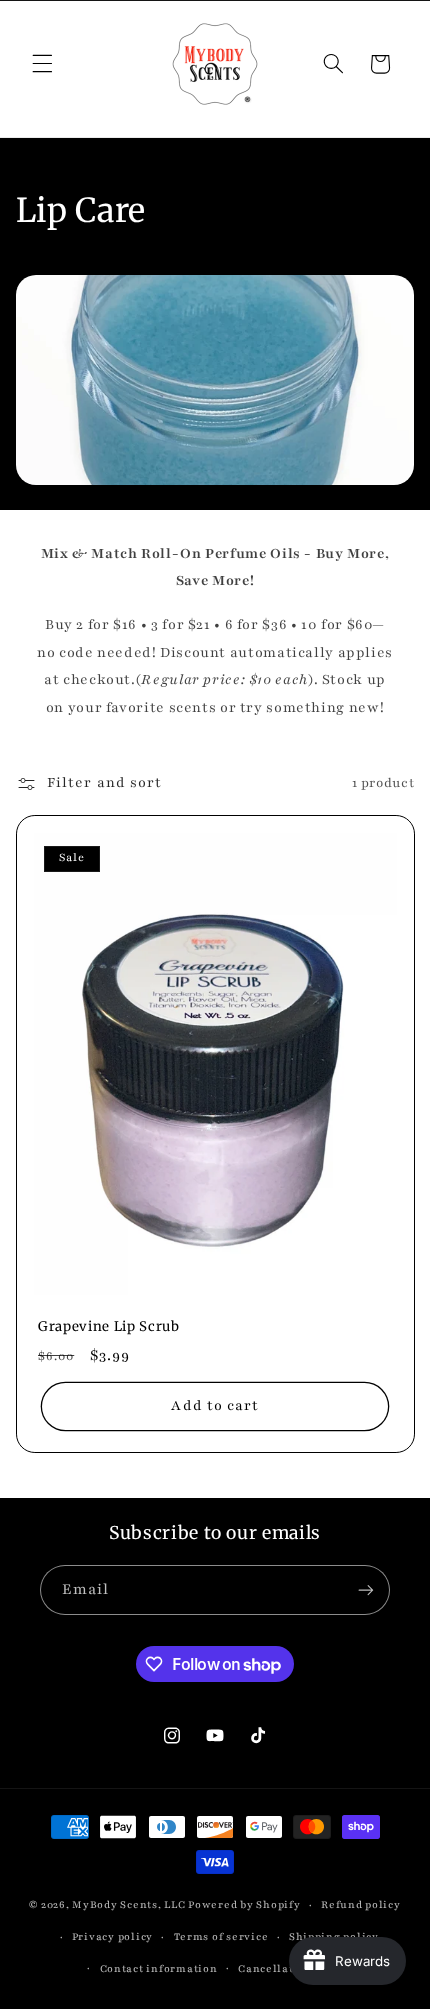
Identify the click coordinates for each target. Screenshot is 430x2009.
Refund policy (361, 1905)
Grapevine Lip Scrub (109, 1327)
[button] (42, 64)
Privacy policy (112, 1937)
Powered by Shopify (244, 1905)
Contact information (159, 1969)
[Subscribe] (366, 1589)
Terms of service (221, 1937)
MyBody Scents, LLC (128, 1905)
